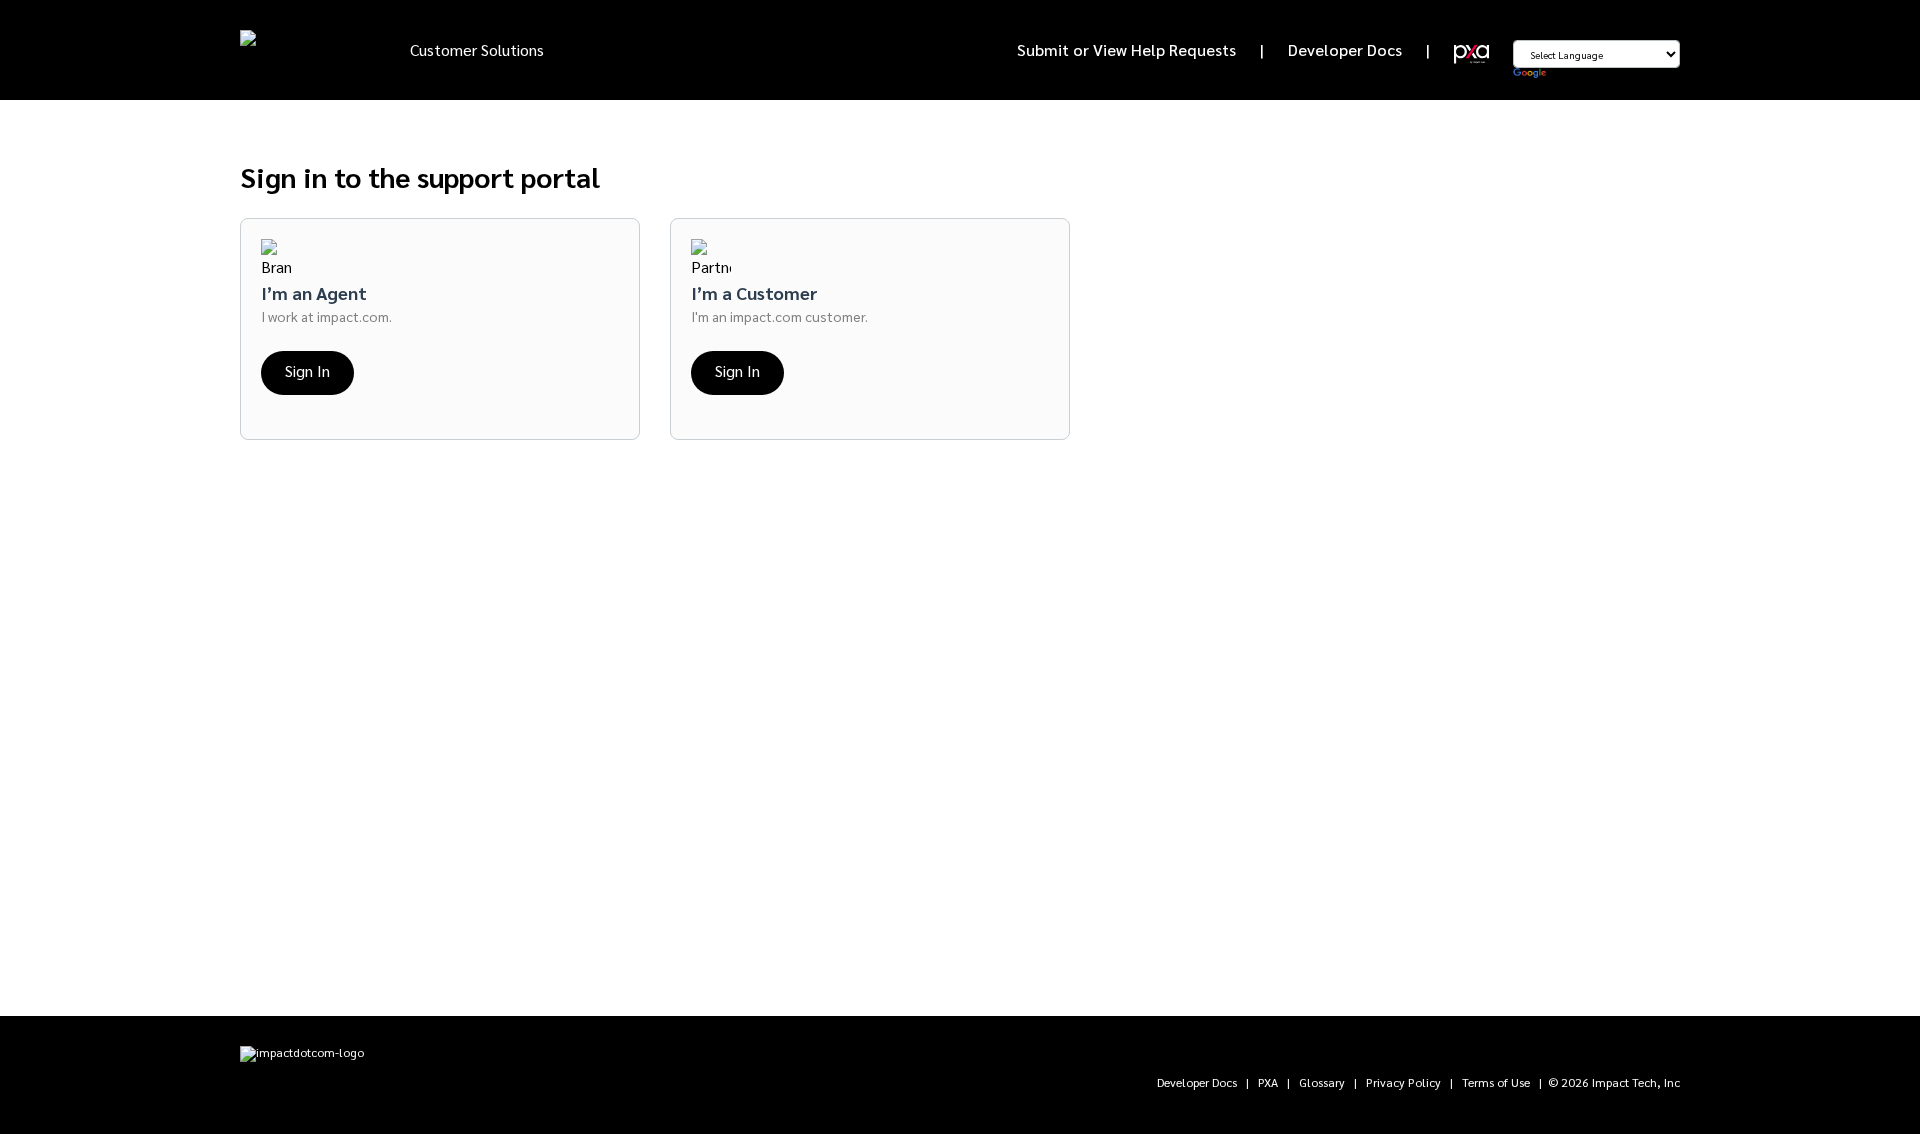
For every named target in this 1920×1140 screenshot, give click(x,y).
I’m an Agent (314, 292)
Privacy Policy (1403, 1082)
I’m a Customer (754, 292)
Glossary (1322, 1082)
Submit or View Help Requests (1126, 49)
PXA (1268, 1082)
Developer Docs (1345, 49)
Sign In (307, 370)
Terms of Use (1496, 1082)
